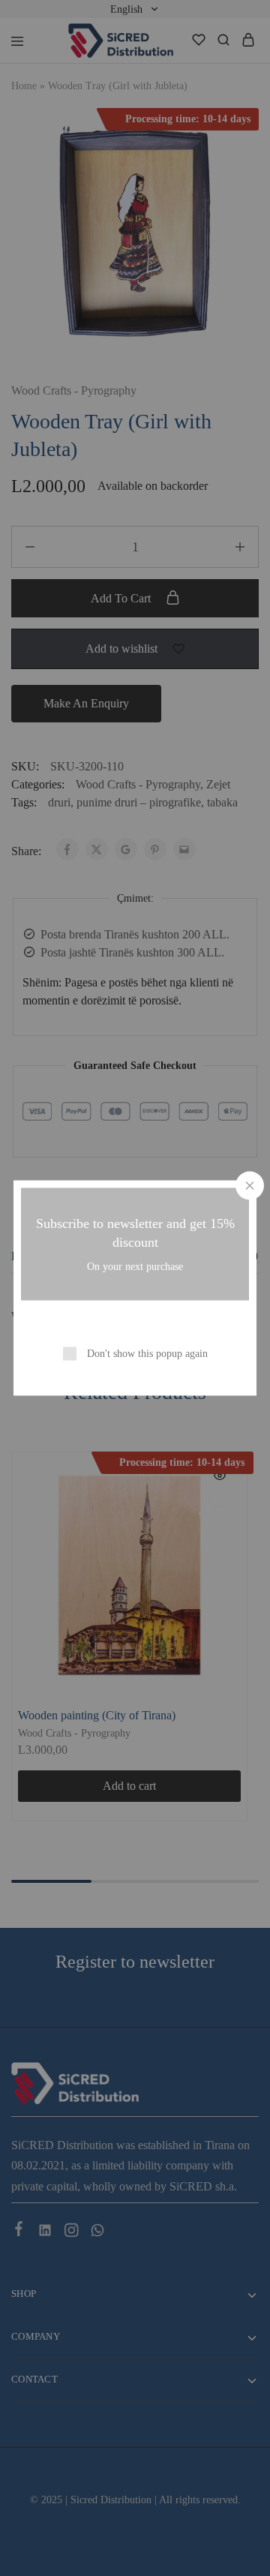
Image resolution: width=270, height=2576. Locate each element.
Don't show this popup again (147, 1354)
